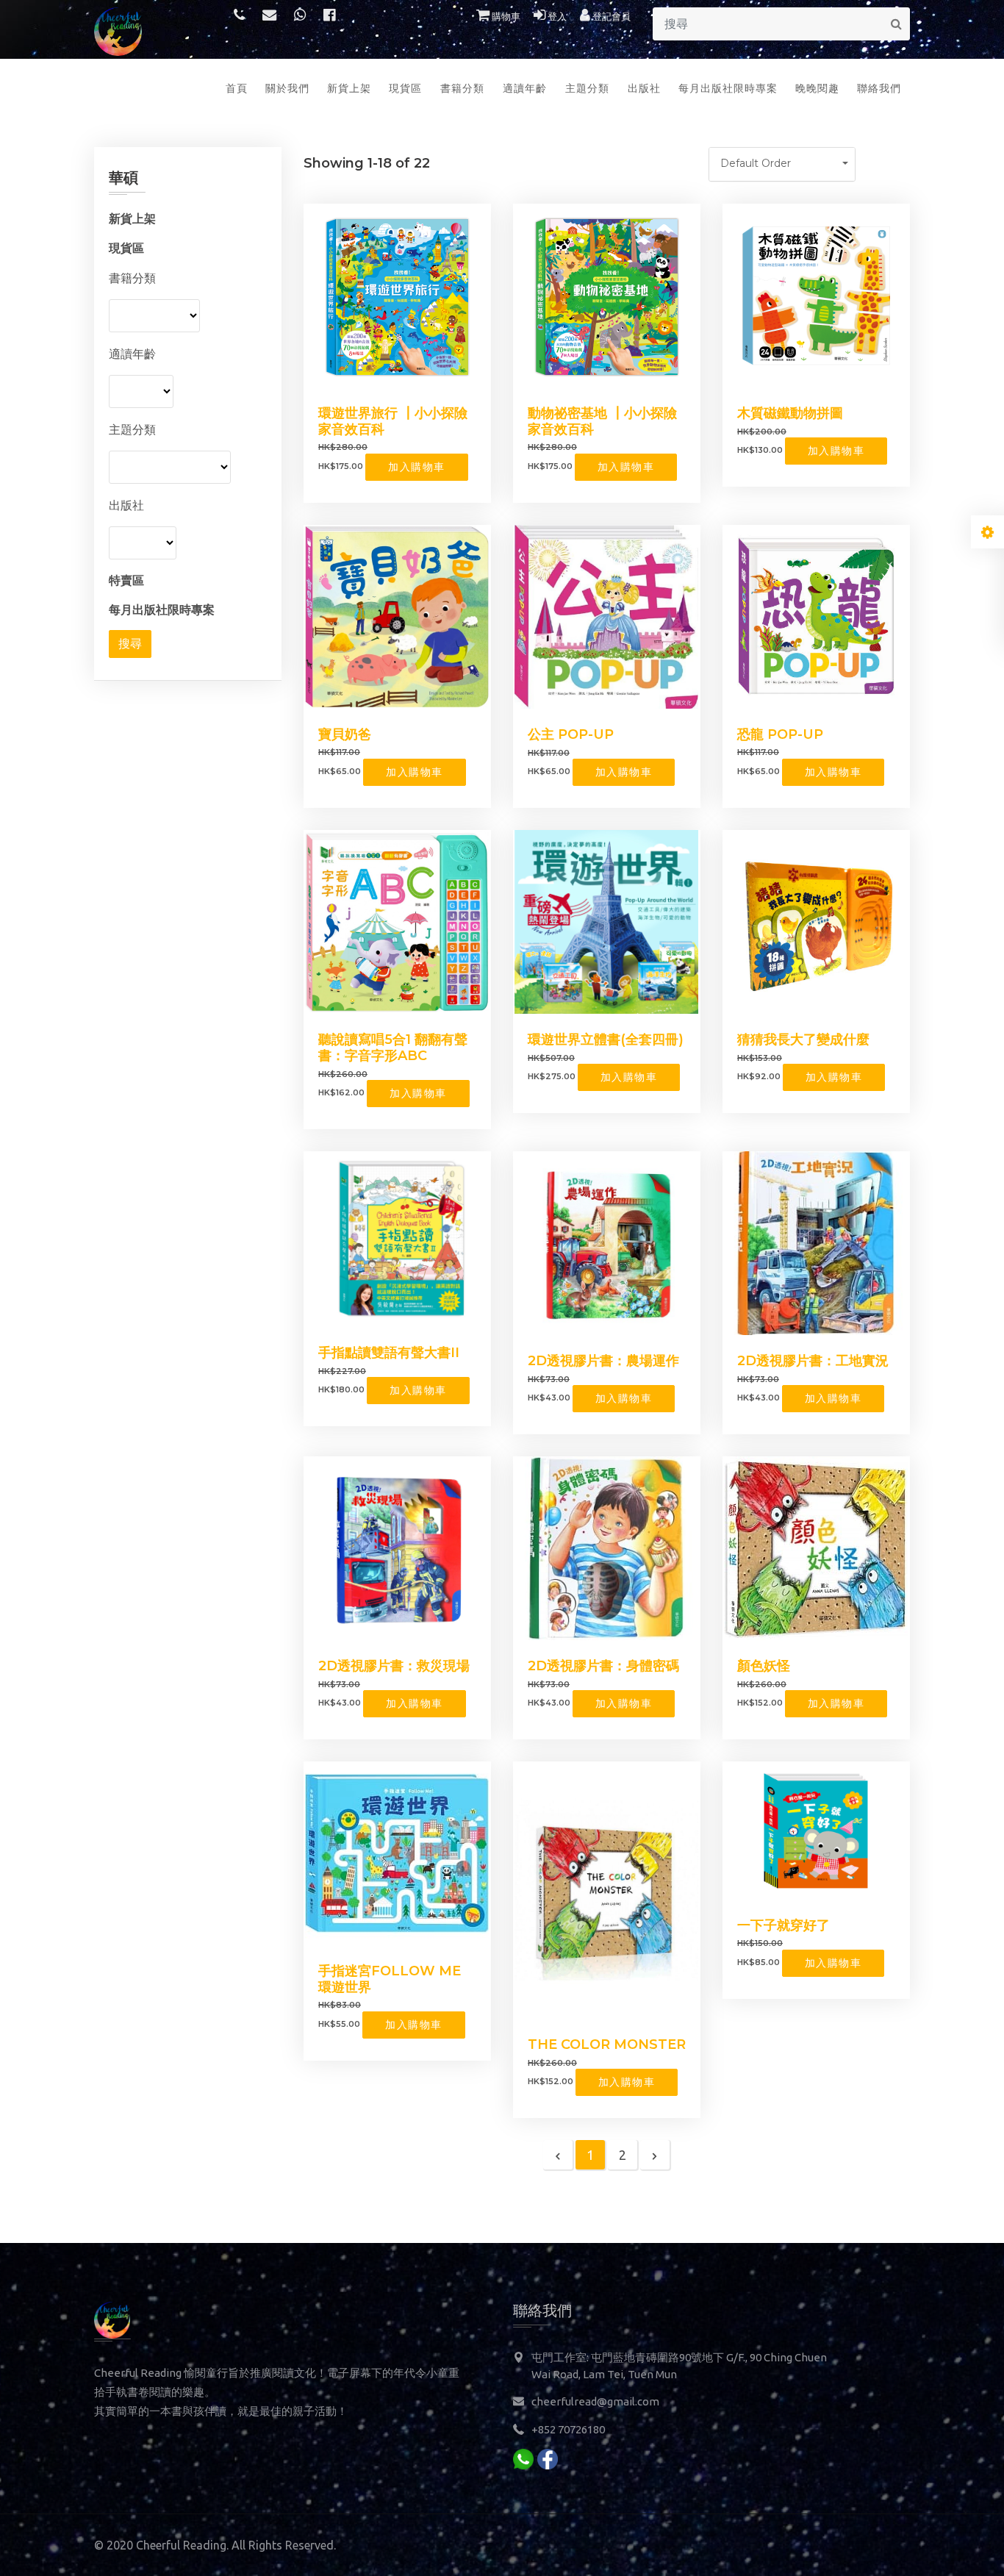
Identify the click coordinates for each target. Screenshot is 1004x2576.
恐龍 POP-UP (780, 734)
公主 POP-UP (571, 734)
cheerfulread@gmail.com (595, 2401)
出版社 (644, 88)
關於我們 (287, 88)
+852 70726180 (568, 2429)
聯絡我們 (879, 88)
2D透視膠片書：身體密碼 (603, 1666)
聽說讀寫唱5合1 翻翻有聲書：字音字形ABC (393, 1048)
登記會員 (610, 16)
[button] (782, 164)
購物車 (505, 16)
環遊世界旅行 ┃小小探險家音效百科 (393, 421)
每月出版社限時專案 (728, 88)
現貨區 (405, 88)
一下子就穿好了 (784, 1925)
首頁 (237, 88)
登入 (556, 16)
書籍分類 (462, 88)
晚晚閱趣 (817, 88)
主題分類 (587, 88)
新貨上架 (349, 88)
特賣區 (126, 580)
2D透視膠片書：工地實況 (813, 1361)
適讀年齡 (525, 88)
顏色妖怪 (764, 1666)
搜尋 (130, 644)
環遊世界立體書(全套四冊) (606, 1040)
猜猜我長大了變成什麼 (803, 1040)
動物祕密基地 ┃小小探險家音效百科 (602, 421)
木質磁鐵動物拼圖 (790, 413)
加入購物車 (417, 467)
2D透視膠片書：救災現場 (394, 1666)
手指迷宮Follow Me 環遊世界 (390, 1979)
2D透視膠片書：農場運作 (603, 1361)
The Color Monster (607, 2044)
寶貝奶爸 (345, 734)
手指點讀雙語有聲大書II (389, 1353)
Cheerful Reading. (182, 2545)
